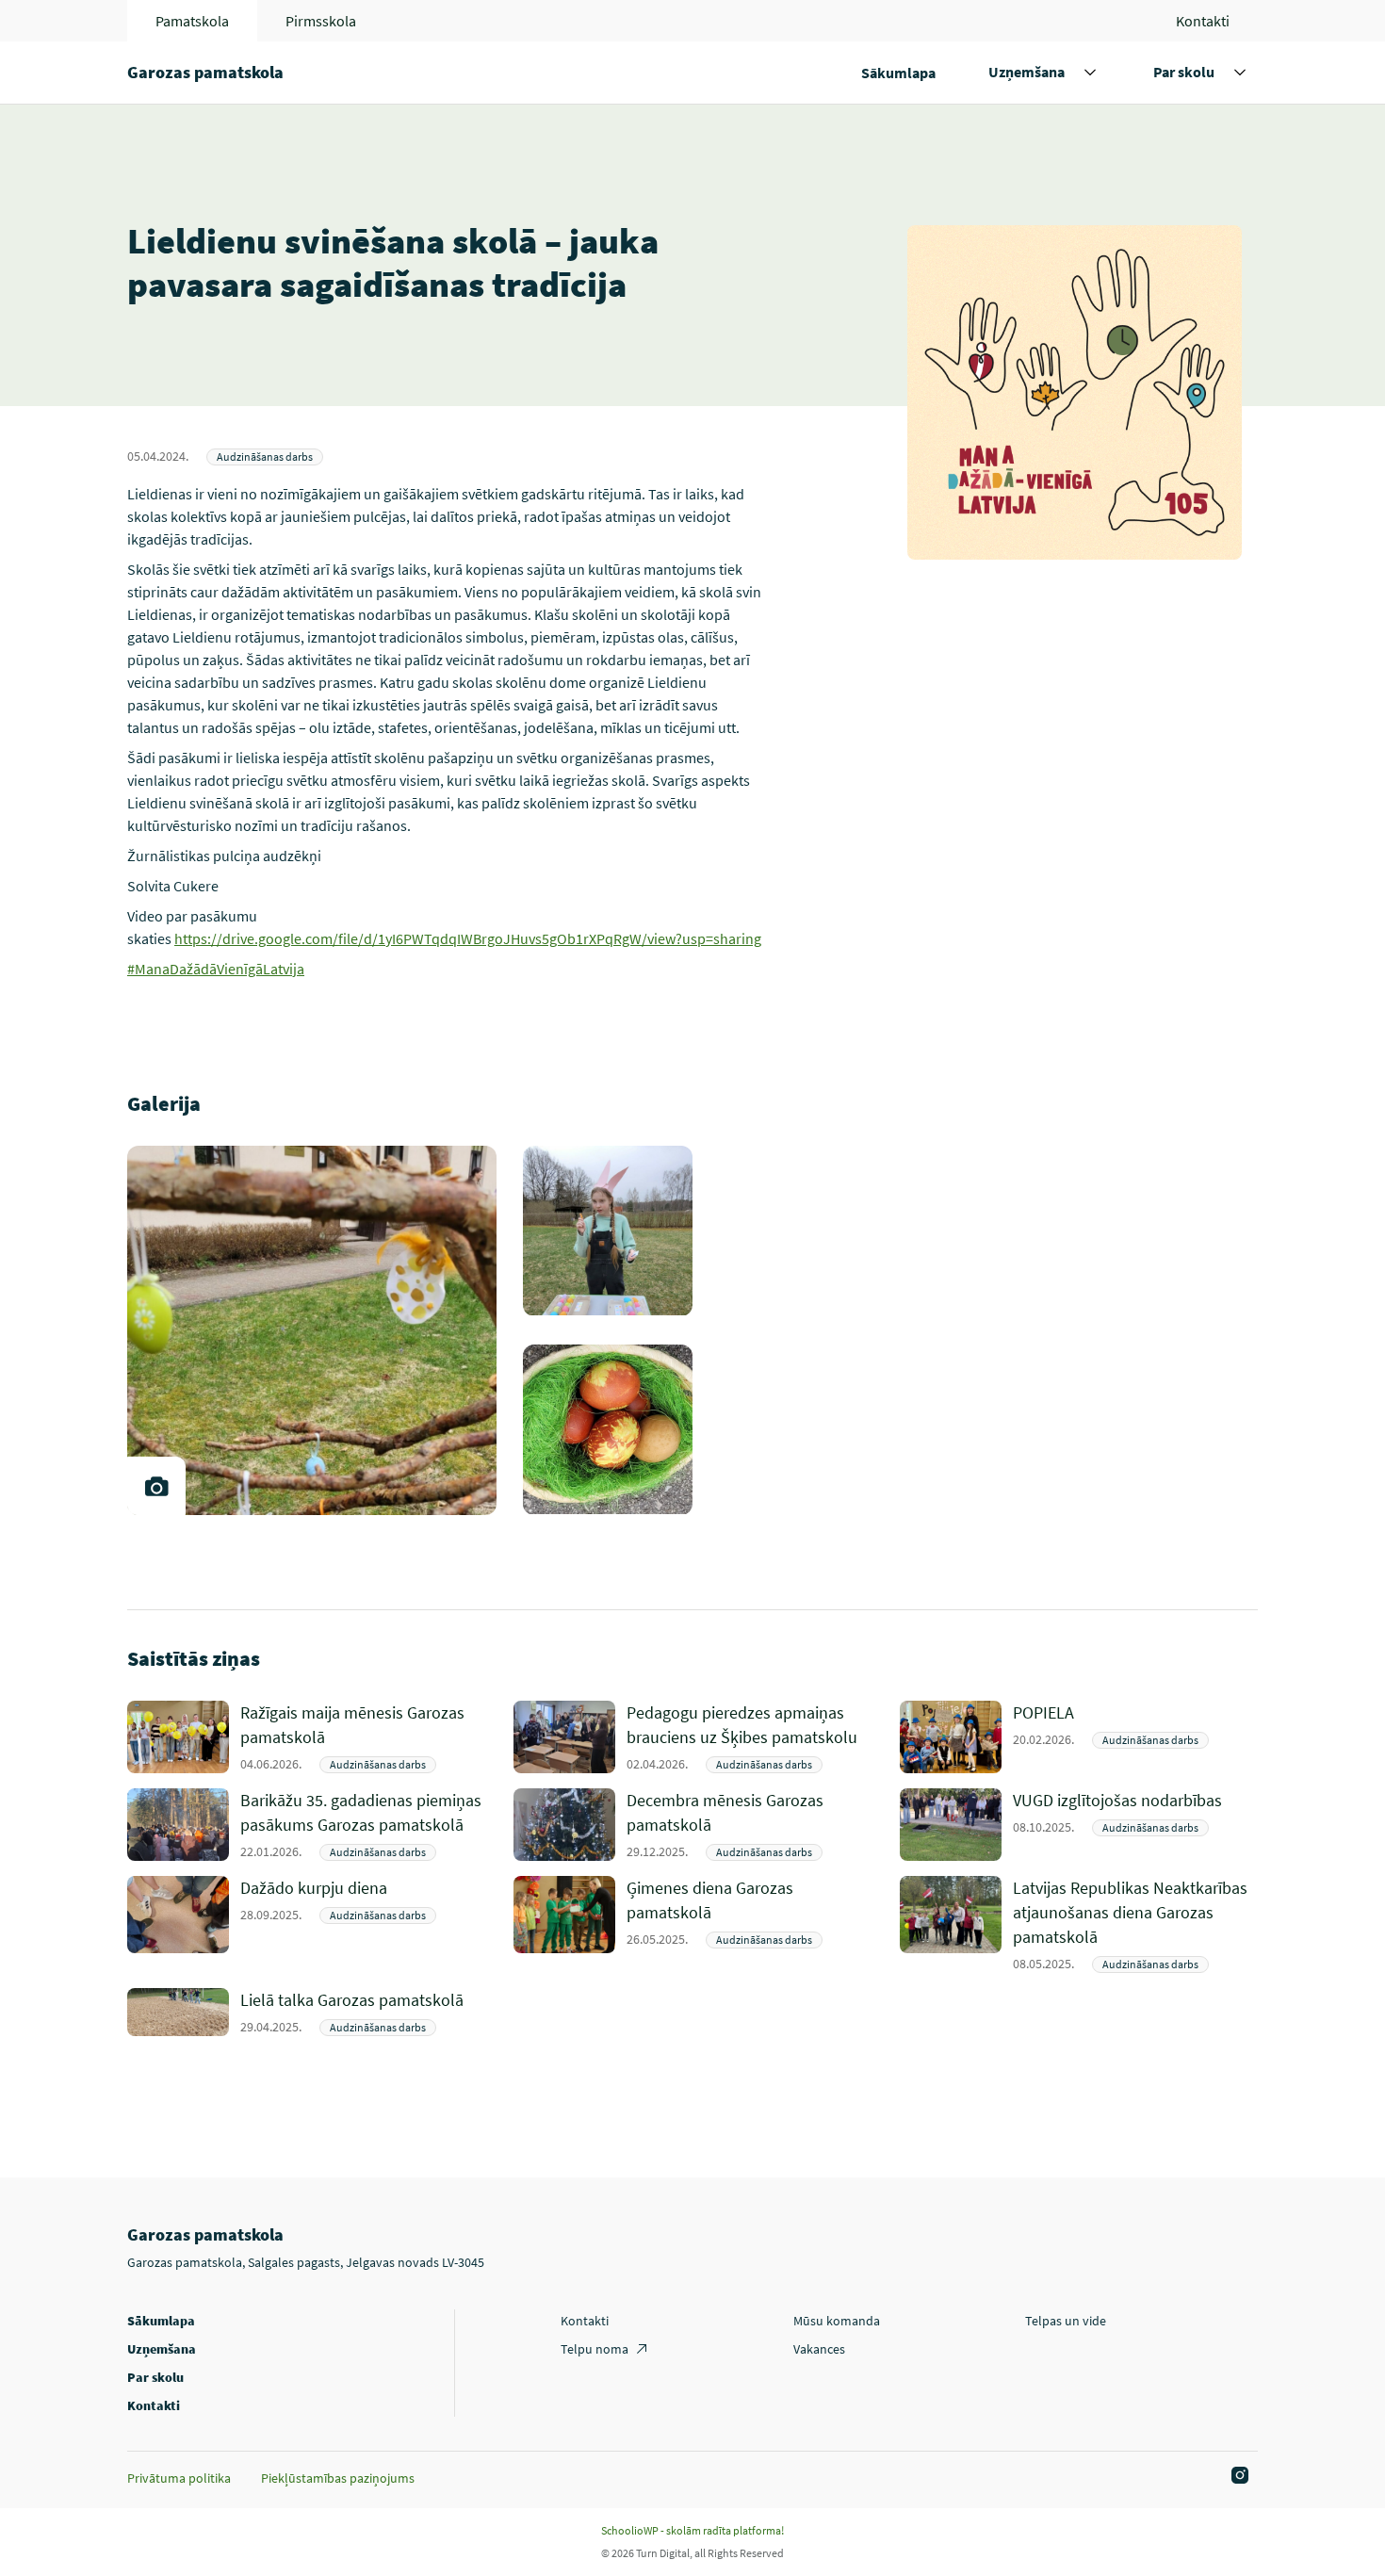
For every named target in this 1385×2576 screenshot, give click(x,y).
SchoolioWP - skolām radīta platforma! (692, 2530)
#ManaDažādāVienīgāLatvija (216, 969)
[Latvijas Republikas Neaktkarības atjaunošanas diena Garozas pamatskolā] (1135, 1924)
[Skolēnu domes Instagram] (1237, 2476)
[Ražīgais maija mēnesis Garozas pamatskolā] (363, 1737)
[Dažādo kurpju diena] (363, 1924)
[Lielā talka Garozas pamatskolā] (363, 2012)
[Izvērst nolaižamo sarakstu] (1090, 73)
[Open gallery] (156, 1486)
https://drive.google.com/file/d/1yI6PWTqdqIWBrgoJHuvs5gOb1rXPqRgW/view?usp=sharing (468, 938)
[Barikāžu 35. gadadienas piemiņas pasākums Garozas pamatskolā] (363, 1825)
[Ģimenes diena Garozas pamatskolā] (749, 1924)
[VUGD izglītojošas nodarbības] (1135, 1825)
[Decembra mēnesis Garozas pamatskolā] (749, 1825)
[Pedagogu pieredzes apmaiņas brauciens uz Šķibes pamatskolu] (749, 1737)
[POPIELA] (1135, 1737)
